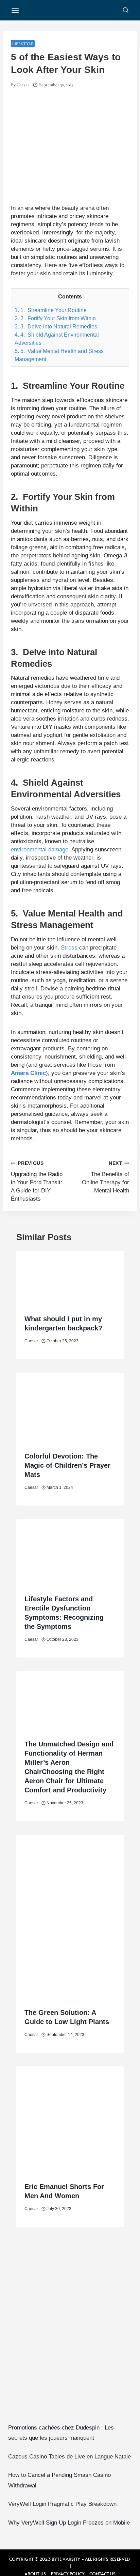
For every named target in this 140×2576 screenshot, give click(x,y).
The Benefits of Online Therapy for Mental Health (106, 1177)
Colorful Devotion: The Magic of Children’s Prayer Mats (67, 1465)
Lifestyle (23, 44)
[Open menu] (15, 10)
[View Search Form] (126, 10)
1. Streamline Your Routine (51, 310)
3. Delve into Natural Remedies (56, 326)
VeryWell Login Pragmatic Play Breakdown (62, 2504)
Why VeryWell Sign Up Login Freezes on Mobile (69, 2523)
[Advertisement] (70, 2335)
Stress (69, 948)
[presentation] (70, 1279)
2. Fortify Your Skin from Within (55, 318)
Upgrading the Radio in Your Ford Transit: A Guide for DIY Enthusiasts (37, 1182)
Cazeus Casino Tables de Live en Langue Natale (69, 2457)
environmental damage (40, 850)
